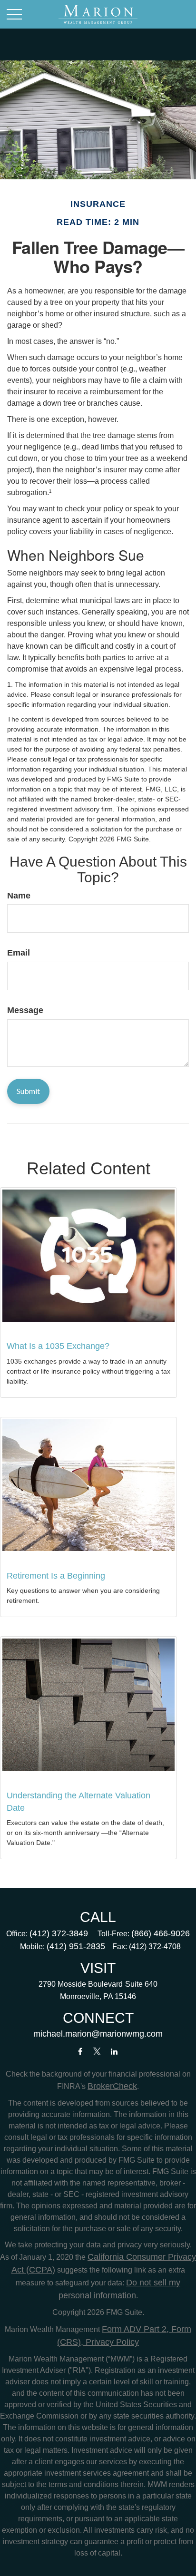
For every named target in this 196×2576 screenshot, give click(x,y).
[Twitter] (97, 2052)
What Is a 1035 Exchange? (58, 1346)
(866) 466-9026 (161, 1933)
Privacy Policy (111, 2342)
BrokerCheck (112, 2086)
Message (25, 1010)
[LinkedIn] (114, 2052)
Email (19, 953)
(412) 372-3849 (59, 1933)
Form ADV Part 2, (135, 2329)
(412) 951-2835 (76, 1946)
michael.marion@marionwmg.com (98, 2034)
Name (19, 896)
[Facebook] (80, 2052)
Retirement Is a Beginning (56, 1576)
